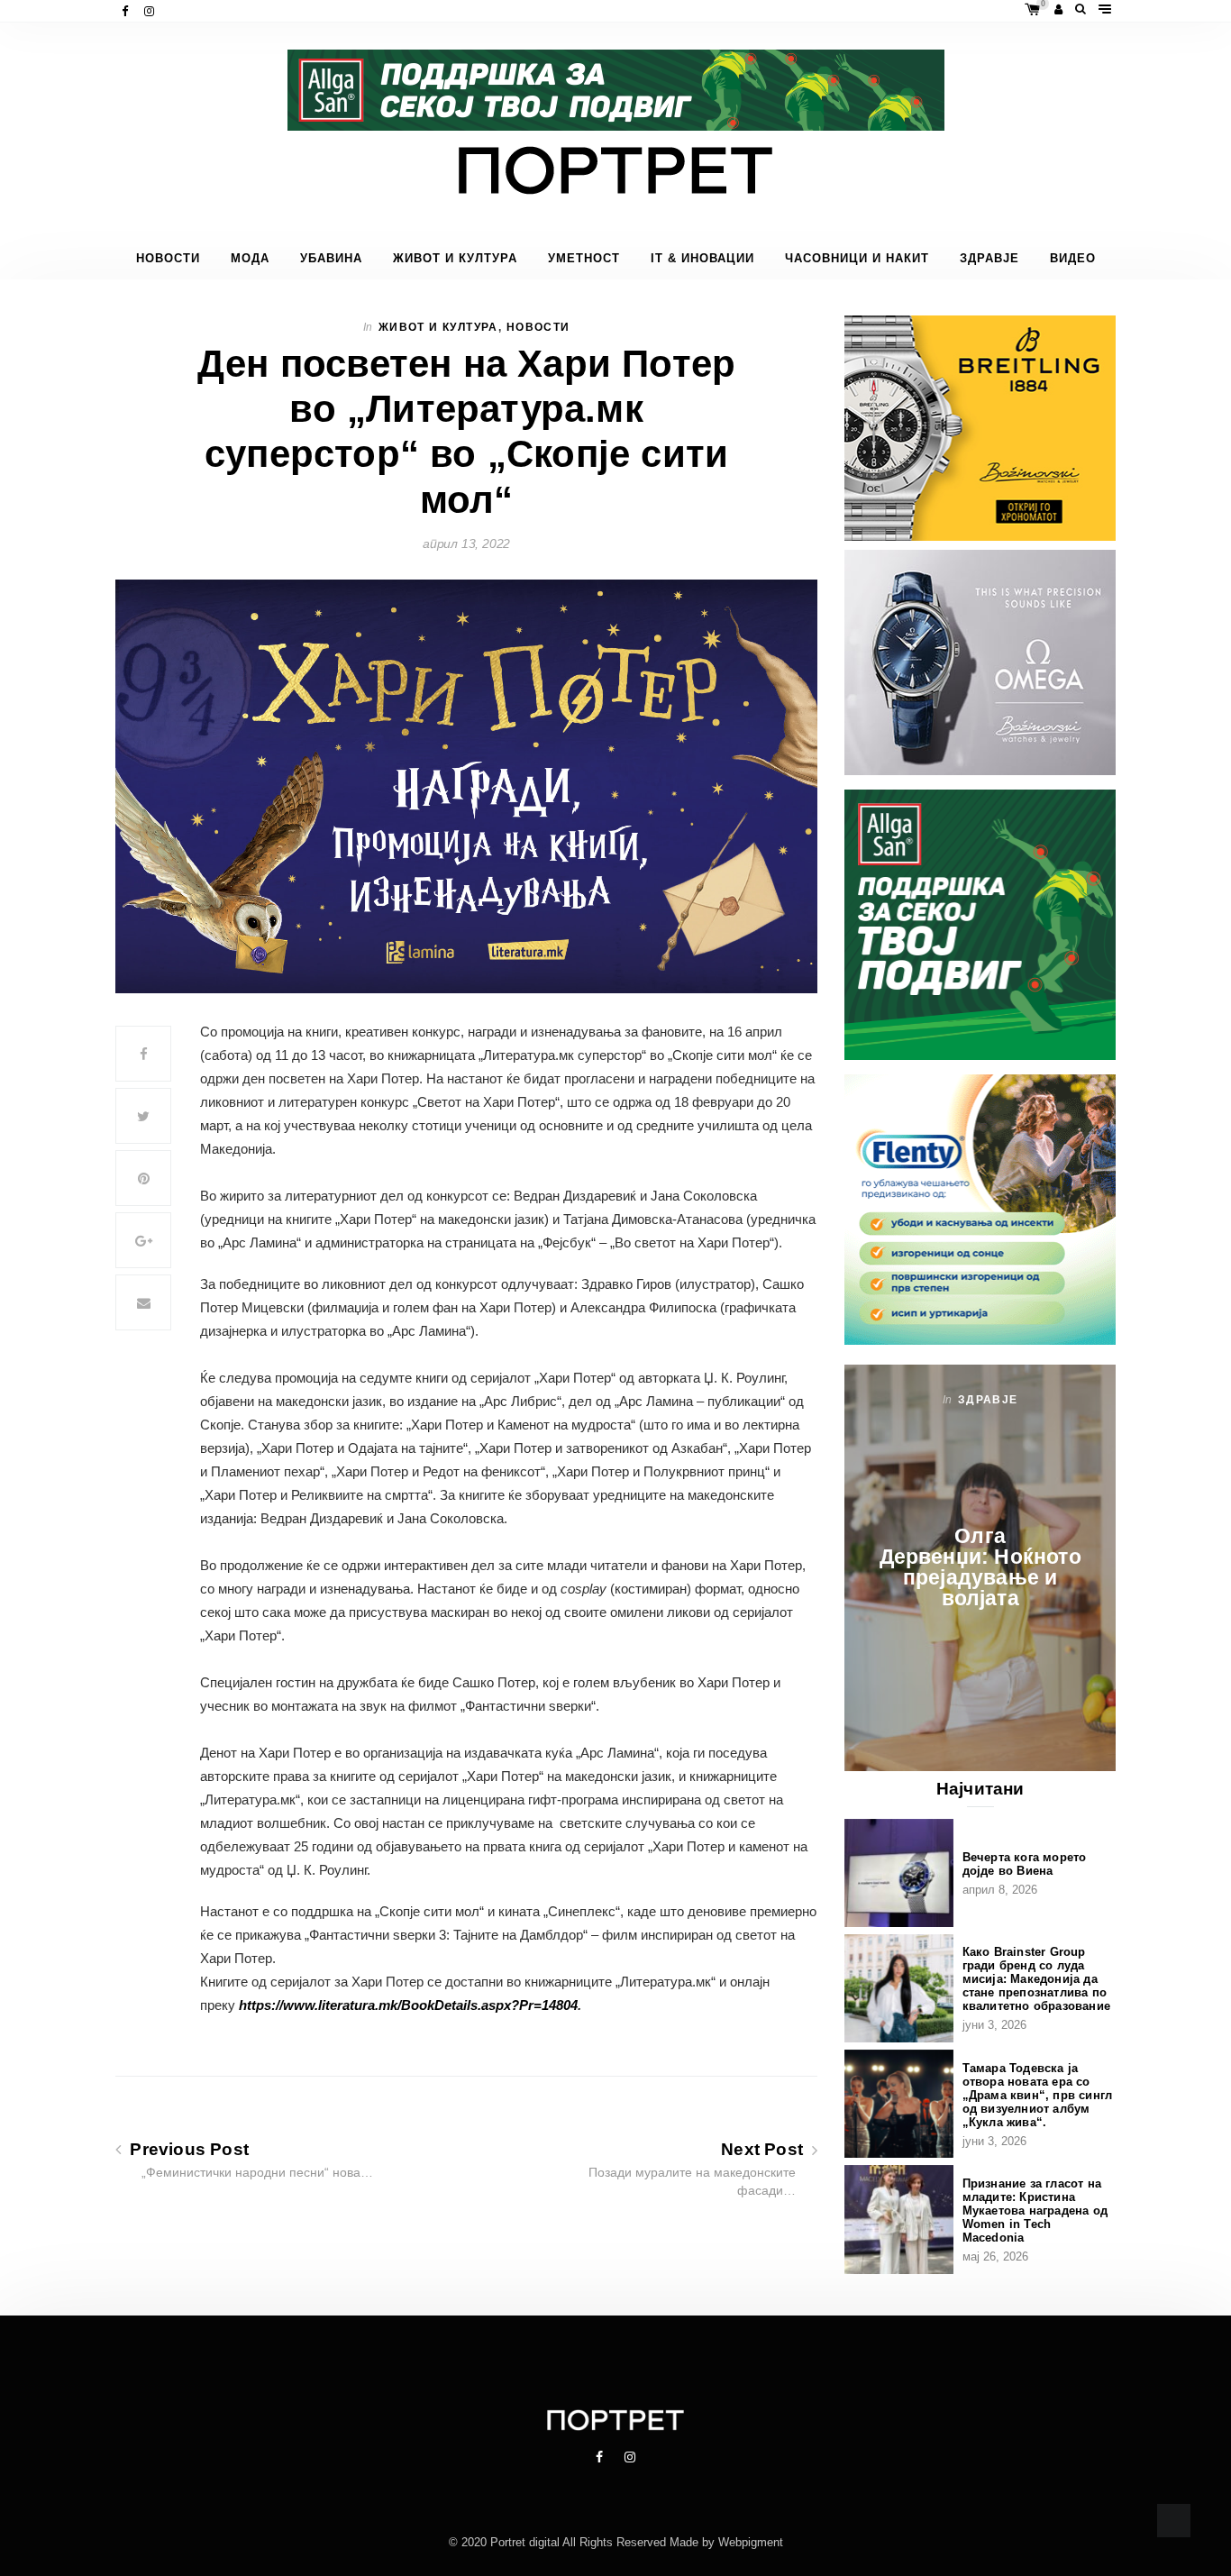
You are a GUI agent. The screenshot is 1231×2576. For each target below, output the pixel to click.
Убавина (331, 259)
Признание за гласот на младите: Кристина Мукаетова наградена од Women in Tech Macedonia (1035, 2211)
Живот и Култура (455, 259)
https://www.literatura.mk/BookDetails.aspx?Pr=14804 (408, 2005)
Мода (250, 259)
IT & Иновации (702, 259)
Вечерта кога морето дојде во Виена (1025, 1864)
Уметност (584, 259)
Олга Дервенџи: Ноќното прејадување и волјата (980, 1567)
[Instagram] (151, 11)
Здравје (989, 259)
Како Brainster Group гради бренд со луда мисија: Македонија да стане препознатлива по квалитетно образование (1036, 1979)
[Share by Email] (143, 1302)
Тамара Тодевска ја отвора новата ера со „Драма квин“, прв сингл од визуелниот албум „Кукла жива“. (1038, 2095)
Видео (1073, 259)
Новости (168, 259)
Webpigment (751, 2542)
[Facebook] (127, 11)
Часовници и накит (857, 259)
